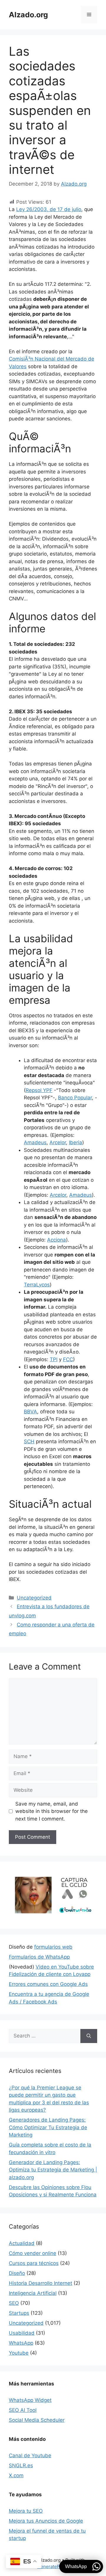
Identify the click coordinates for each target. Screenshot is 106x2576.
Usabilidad (22, 2333)
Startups (19, 2313)
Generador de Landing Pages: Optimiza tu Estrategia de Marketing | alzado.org (53, 2170)
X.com (16, 2475)
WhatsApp (21, 2343)
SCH (29, 1441)
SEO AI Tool (23, 2410)
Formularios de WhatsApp (39, 1957)
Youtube (19, 2353)
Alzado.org (28, 15)
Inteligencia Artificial (33, 2293)
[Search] (89, 2036)
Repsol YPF (39, 1090)
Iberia (76, 1142)
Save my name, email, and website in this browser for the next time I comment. (52, 1811)
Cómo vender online (33, 2253)
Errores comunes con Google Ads (48, 1984)
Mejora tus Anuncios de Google (46, 2521)
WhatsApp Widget (30, 2400)
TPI (54, 1359)
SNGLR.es (21, 2465)
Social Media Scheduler (37, 2420)
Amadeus (35, 1142)
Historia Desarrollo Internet (40, 2283)
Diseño (17, 2273)
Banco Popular (75, 1098)
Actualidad (22, 2243)
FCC (68, 1359)
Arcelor (58, 1142)
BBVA (30, 1412)
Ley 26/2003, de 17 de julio (49, 209)
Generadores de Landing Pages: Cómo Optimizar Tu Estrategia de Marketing (48, 2127)
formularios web (53, 1947)
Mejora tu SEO (26, 2511)
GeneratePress (53, 2566)
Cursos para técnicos (34, 2263)
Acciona (57, 1240)
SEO (14, 2303)
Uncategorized (34, 1598)
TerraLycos (37, 1285)
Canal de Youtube (30, 2456)
